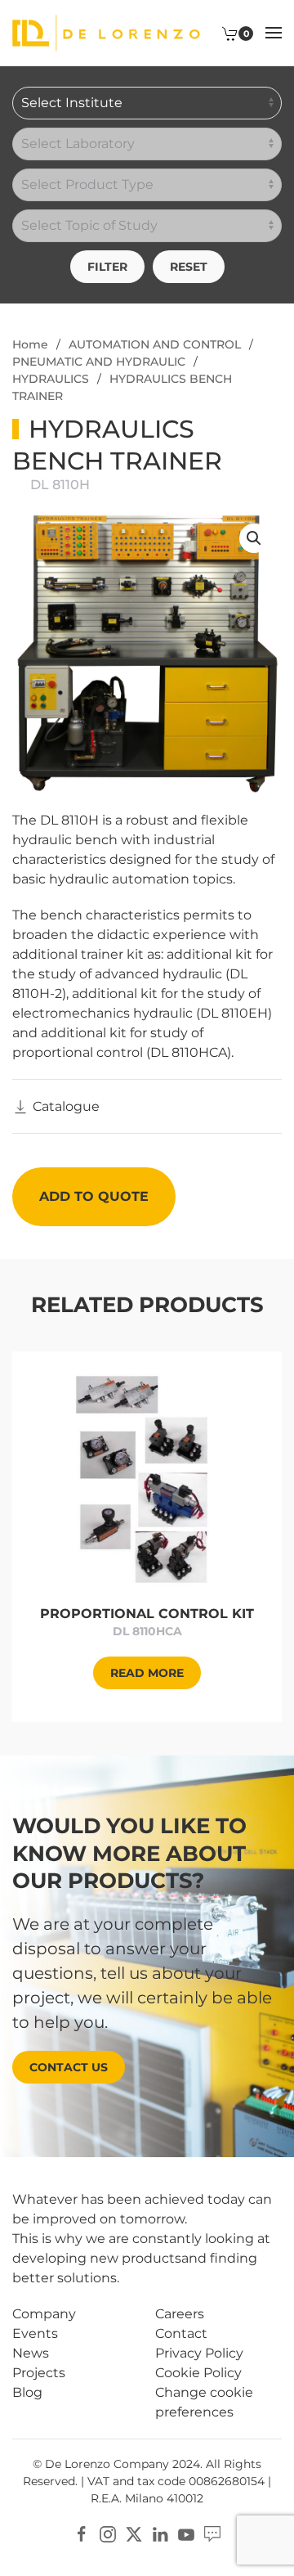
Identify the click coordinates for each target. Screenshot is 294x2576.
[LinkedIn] (160, 2533)
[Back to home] (106, 33)
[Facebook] (82, 2533)
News (31, 2353)
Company (44, 2314)
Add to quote (94, 1196)
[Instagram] (108, 2533)
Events (35, 2333)
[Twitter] (134, 2533)
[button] (274, 33)
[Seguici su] (212, 2533)
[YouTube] (186, 2533)
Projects (39, 2373)
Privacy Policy (199, 2353)
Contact (181, 2333)
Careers (180, 2314)
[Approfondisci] (147, 1478)
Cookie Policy (198, 2373)
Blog (27, 2392)
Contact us (69, 2067)
